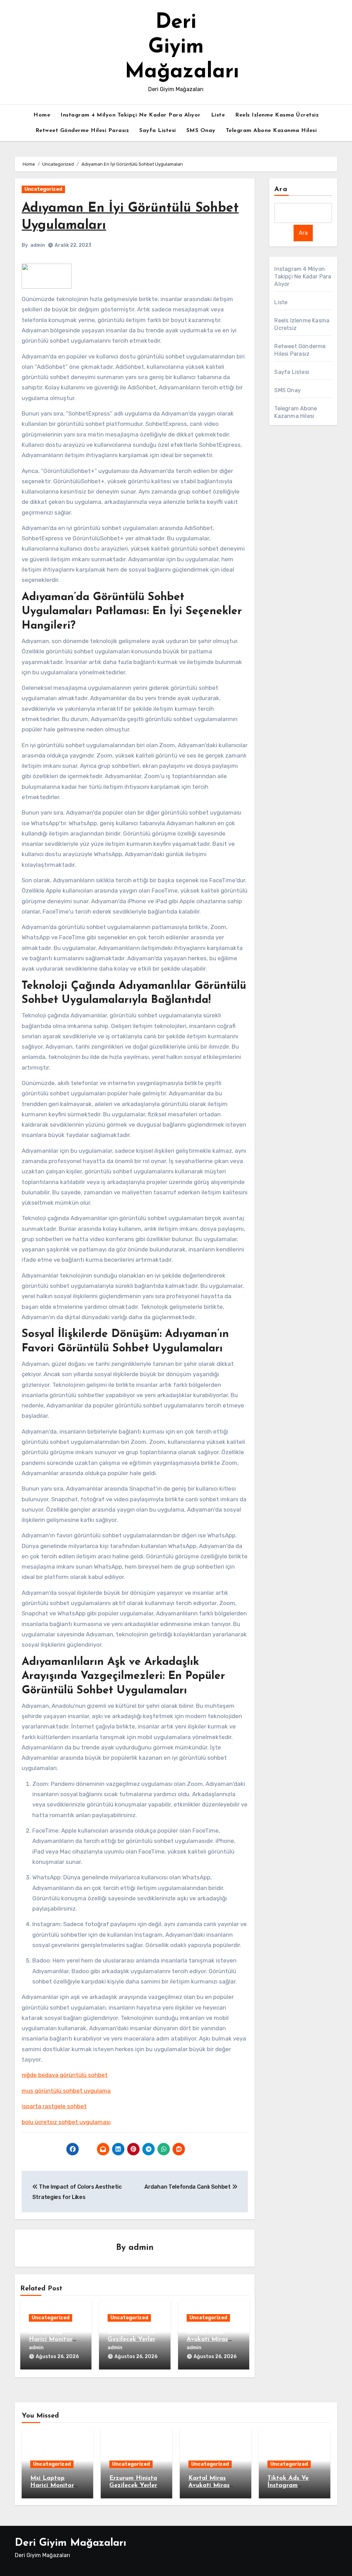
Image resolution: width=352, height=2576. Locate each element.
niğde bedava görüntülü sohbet (65, 2075)
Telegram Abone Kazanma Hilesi (271, 131)
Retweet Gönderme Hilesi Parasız (82, 131)
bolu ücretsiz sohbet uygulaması (66, 2122)
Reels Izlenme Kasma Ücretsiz (277, 115)
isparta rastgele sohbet (54, 2106)
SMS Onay (201, 131)
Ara (281, 189)
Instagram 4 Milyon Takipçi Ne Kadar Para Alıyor (131, 115)
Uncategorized (43, 189)
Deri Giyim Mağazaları (182, 47)
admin (38, 245)
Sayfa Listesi (158, 131)
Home (42, 115)
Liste (218, 115)
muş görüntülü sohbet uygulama (66, 2091)
